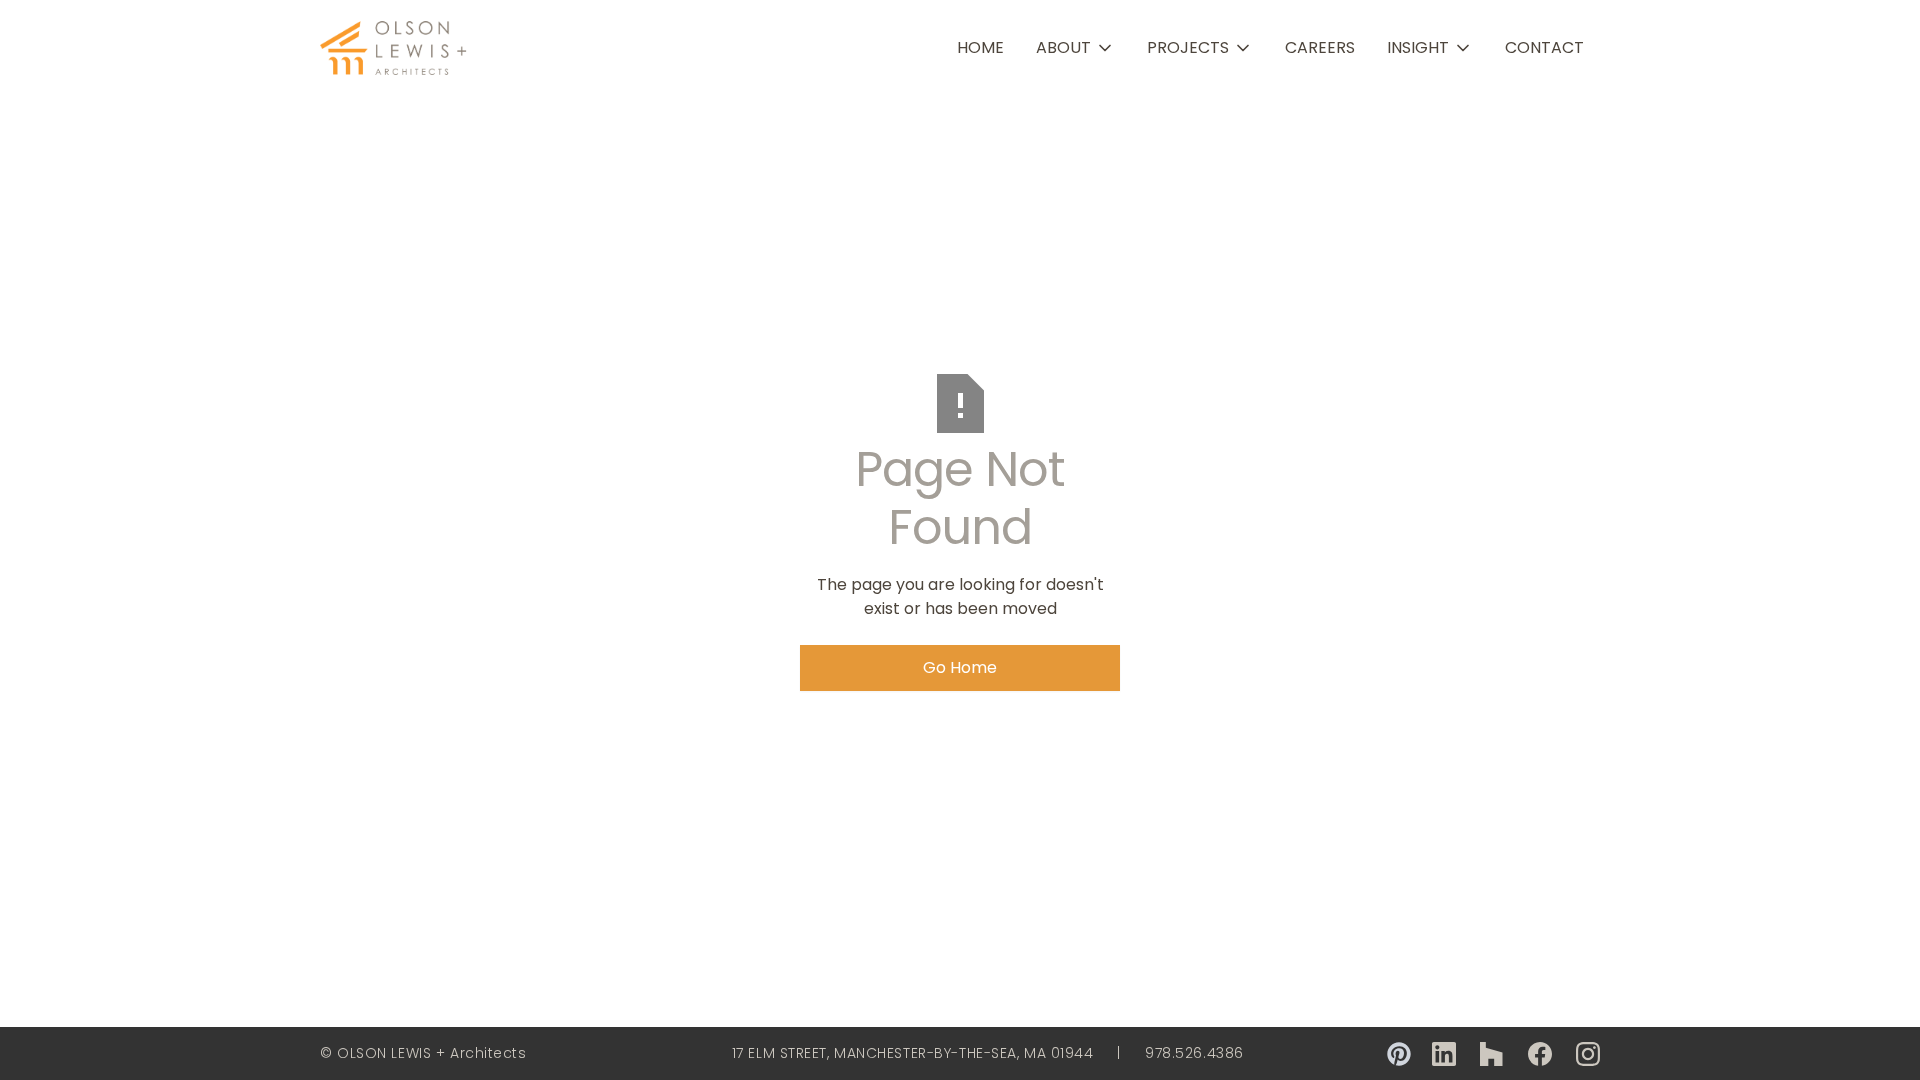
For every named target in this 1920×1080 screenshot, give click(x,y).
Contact (1544, 47)
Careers (1320, 47)
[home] (395, 48)
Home (980, 47)
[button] (1075, 48)
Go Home (960, 667)
